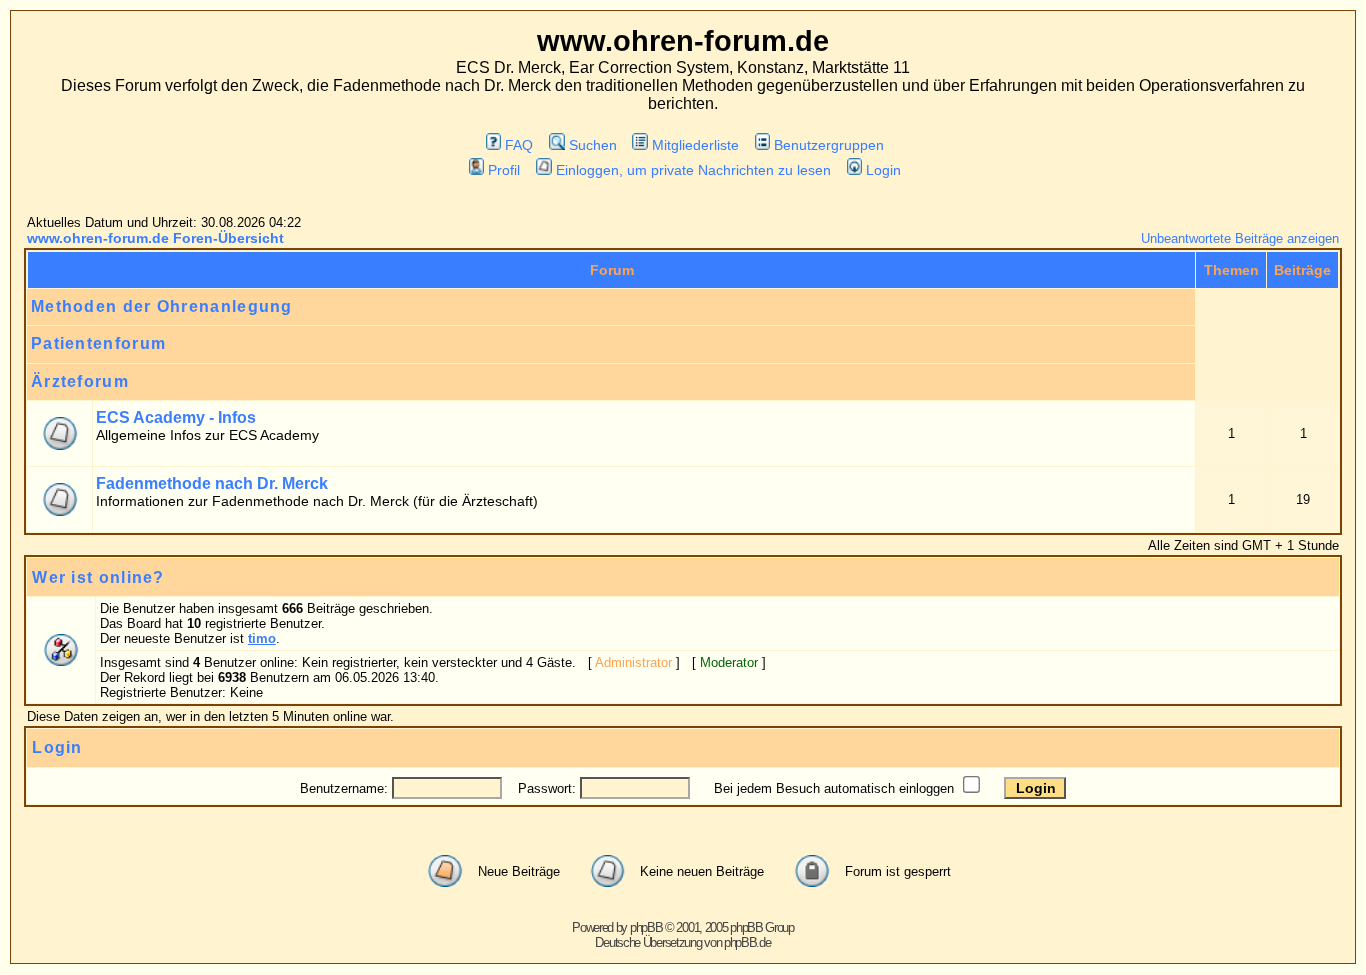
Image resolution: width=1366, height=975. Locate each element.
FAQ (519, 145)
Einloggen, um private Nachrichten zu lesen (693, 170)
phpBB (646, 927)
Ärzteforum (80, 381)
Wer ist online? (98, 577)
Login (883, 170)
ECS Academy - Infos (176, 417)
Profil (504, 170)
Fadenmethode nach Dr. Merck (212, 483)
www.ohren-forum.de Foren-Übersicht (155, 238)
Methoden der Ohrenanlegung (162, 306)
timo (262, 638)
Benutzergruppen (829, 145)
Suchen (592, 145)
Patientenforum (98, 343)
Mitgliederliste (695, 145)
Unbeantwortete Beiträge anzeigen (1240, 238)
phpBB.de (747, 942)
